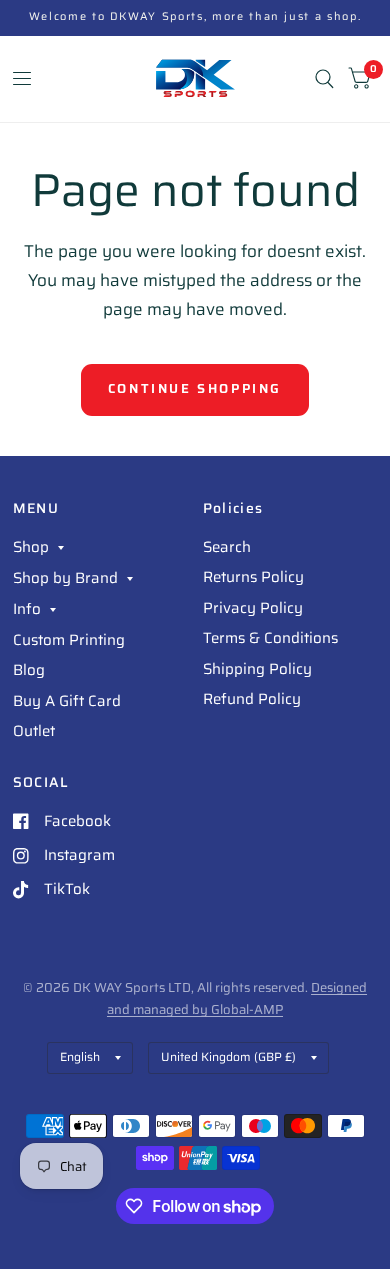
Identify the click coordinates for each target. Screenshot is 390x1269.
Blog (29, 670)
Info (27, 609)
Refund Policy (252, 699)
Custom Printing (69, 640)
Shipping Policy (257, 669)
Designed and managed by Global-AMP (237, 998)
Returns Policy (253, 577)
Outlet (34, 731)
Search (227, 547)
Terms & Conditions (270, 638)
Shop (31, 547)
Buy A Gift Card (67, 701)
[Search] (324, 79)
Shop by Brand (65, 578)
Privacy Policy (253, 608)
